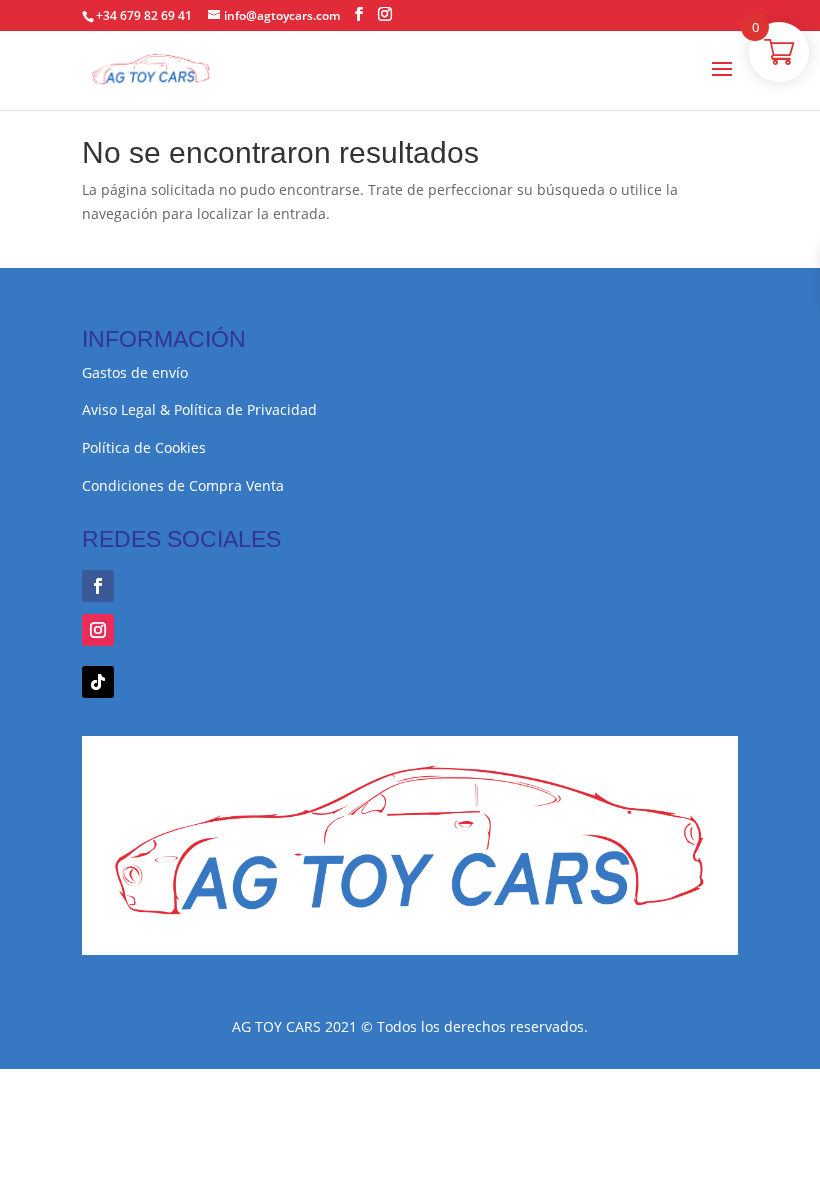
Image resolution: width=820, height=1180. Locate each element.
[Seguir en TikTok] (98, 682)
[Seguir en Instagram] (98, 630)
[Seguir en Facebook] (98, 586)
